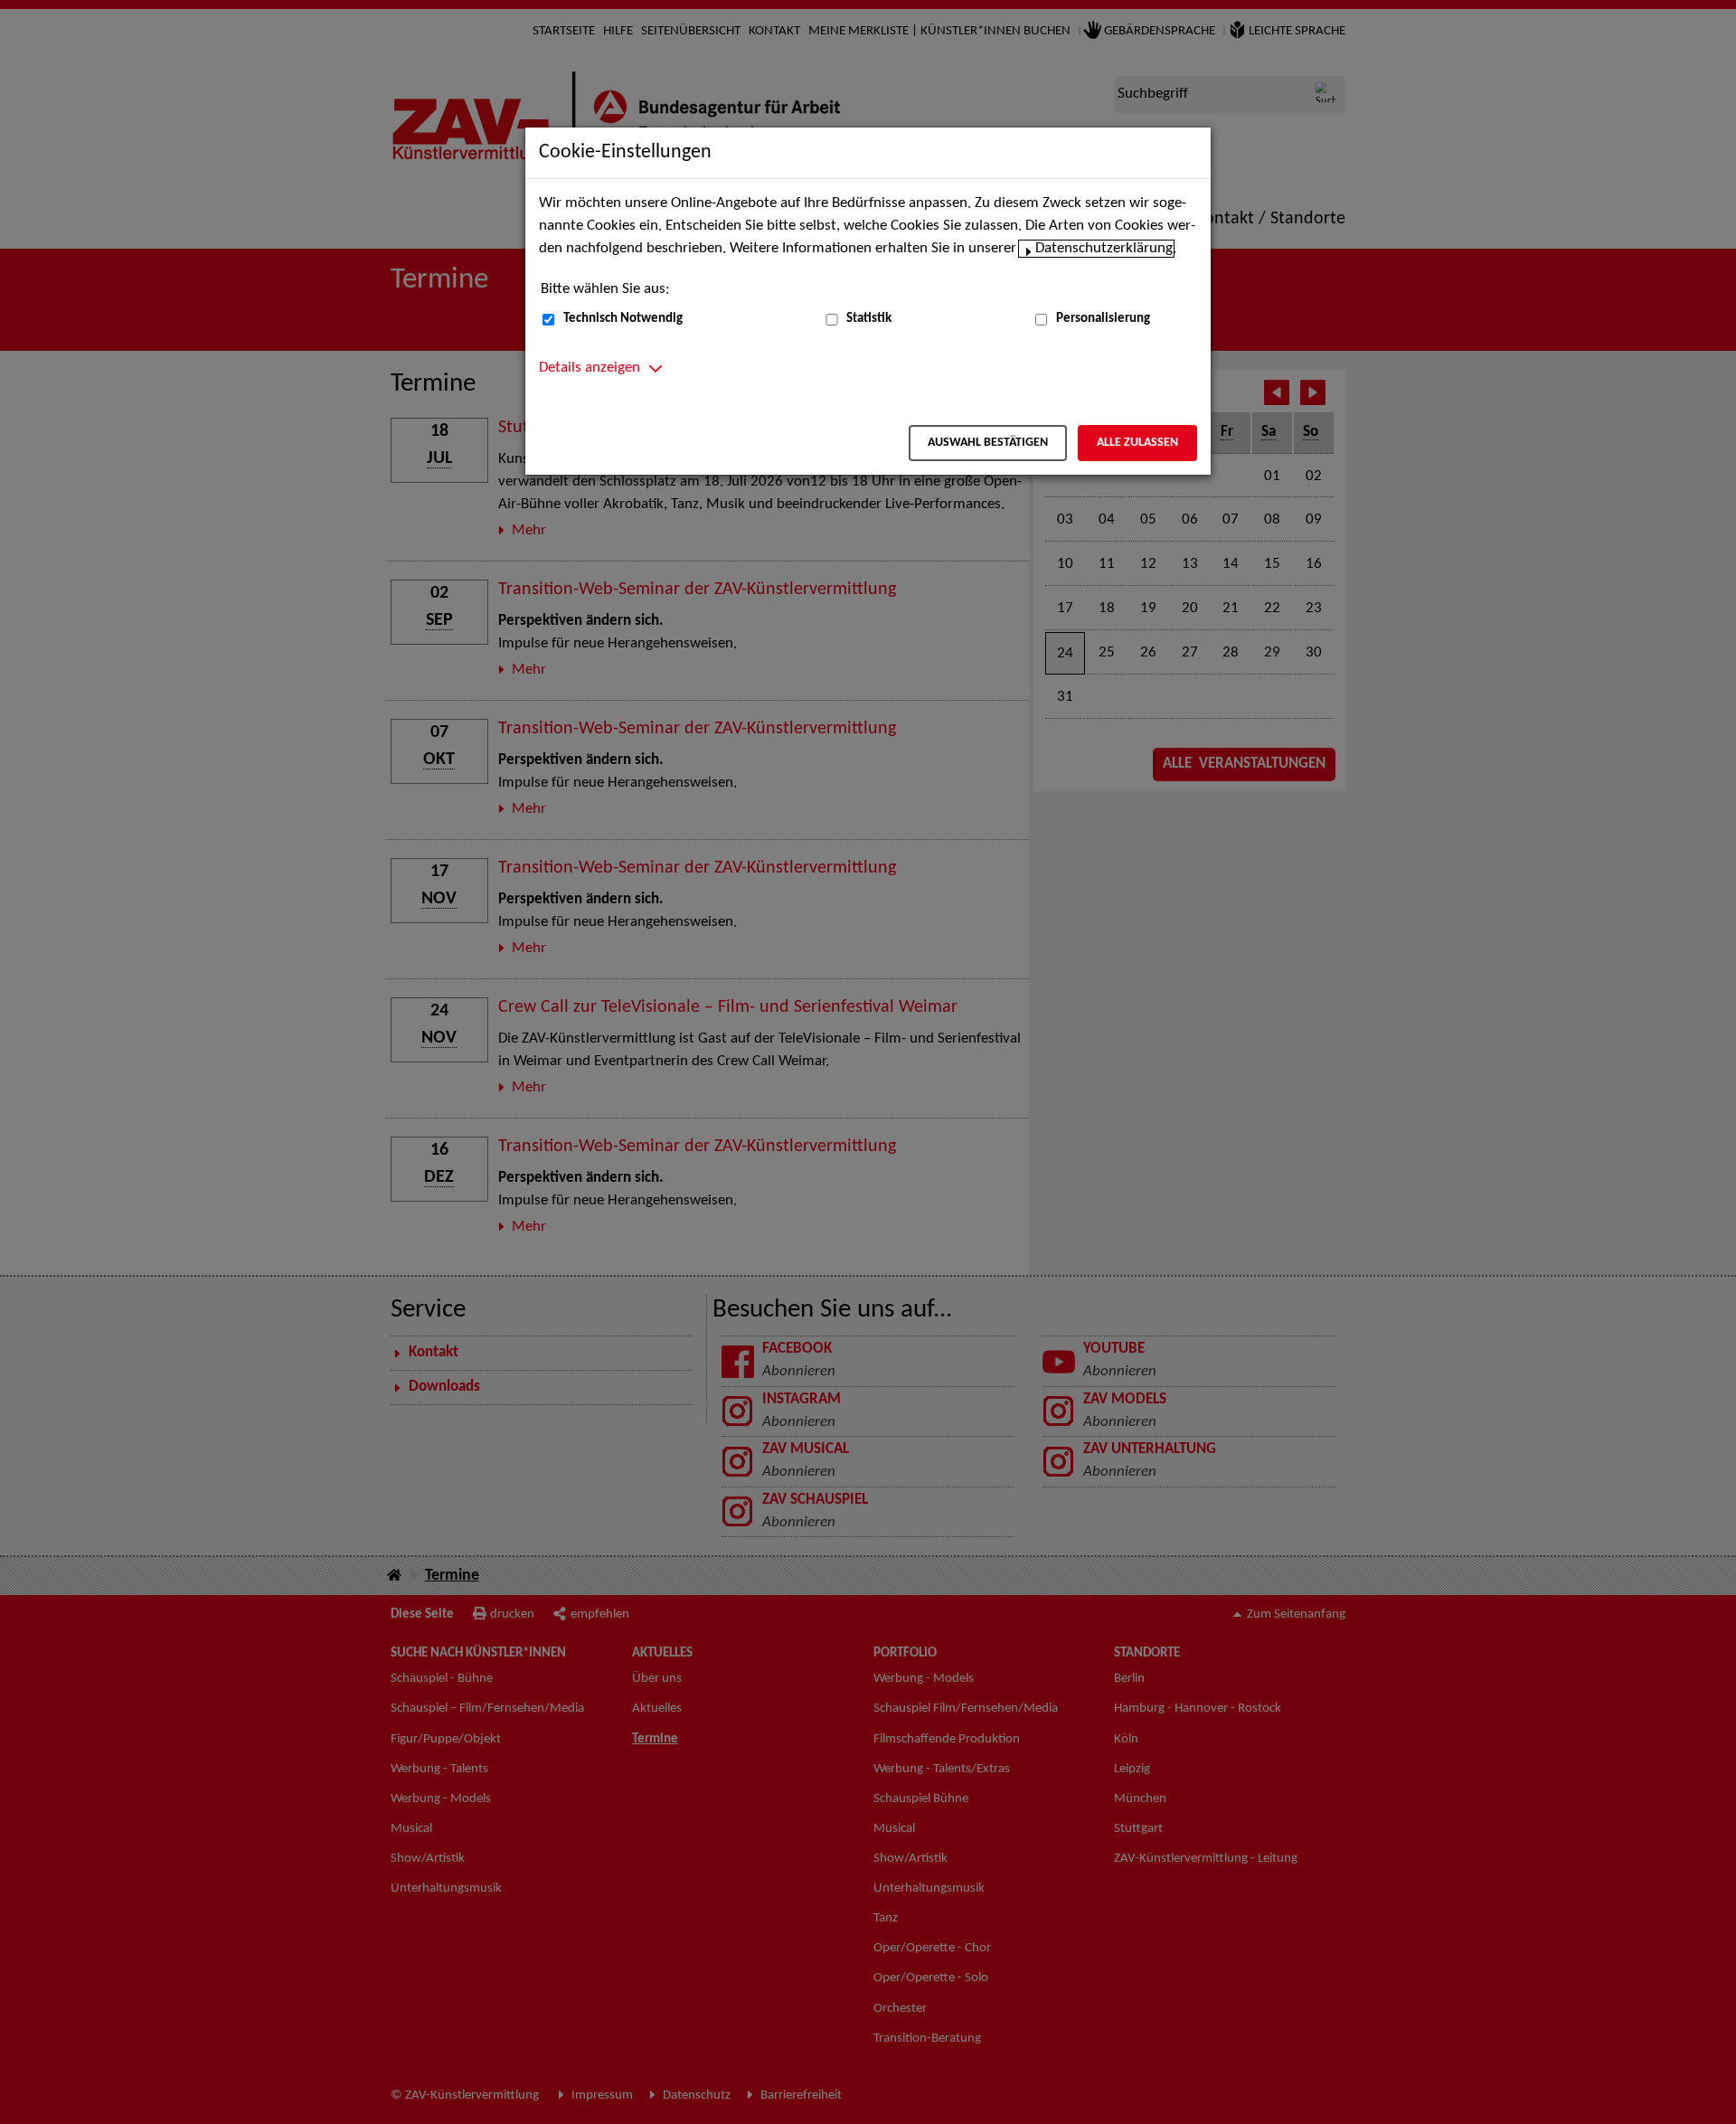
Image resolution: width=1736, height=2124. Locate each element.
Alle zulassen (1137, 443)
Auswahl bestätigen (988, 443)
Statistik (869, 319)
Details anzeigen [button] (590, 368)
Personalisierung (1103, 319)
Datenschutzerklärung (1104, 249)
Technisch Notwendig (623, 319)
